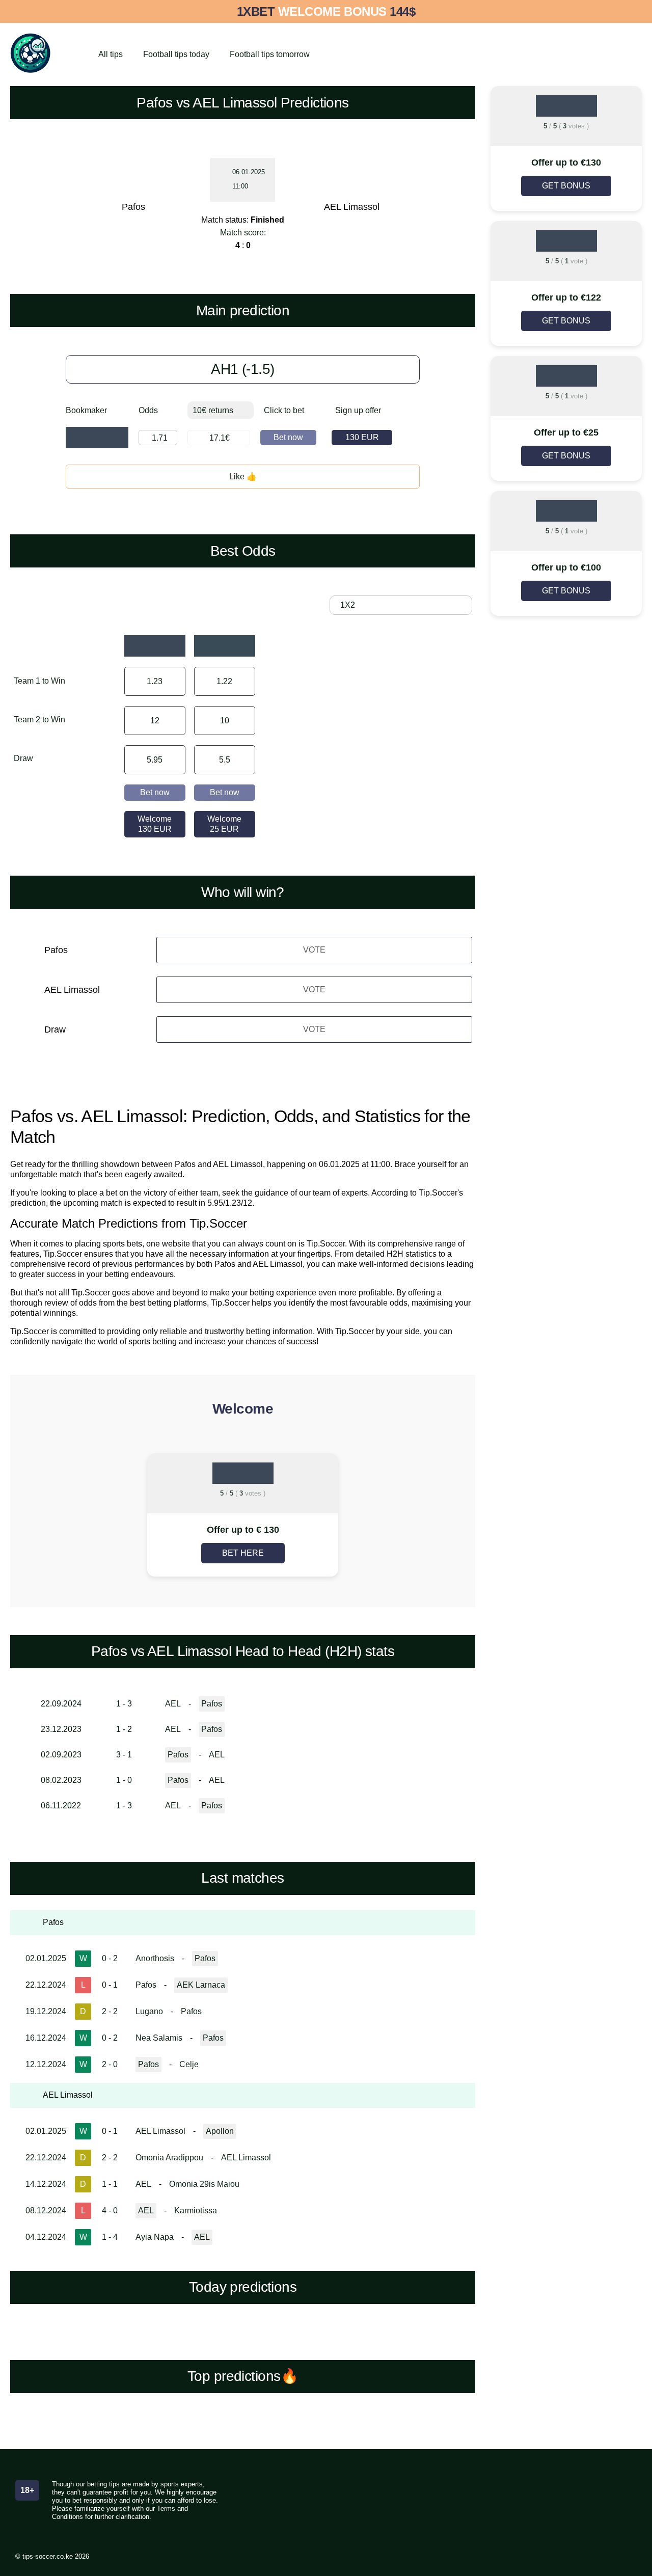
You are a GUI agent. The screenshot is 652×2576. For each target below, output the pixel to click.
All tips (111, 54)
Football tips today (176, 54)
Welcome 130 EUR (155, 824)
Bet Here (243, 1553)
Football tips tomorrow (270, 54)
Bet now (288, 437)
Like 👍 (243, 477)
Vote (314, 950)
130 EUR (362, 437)
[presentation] (61, 1516)
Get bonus (566, 186)
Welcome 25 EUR (224, 824)
